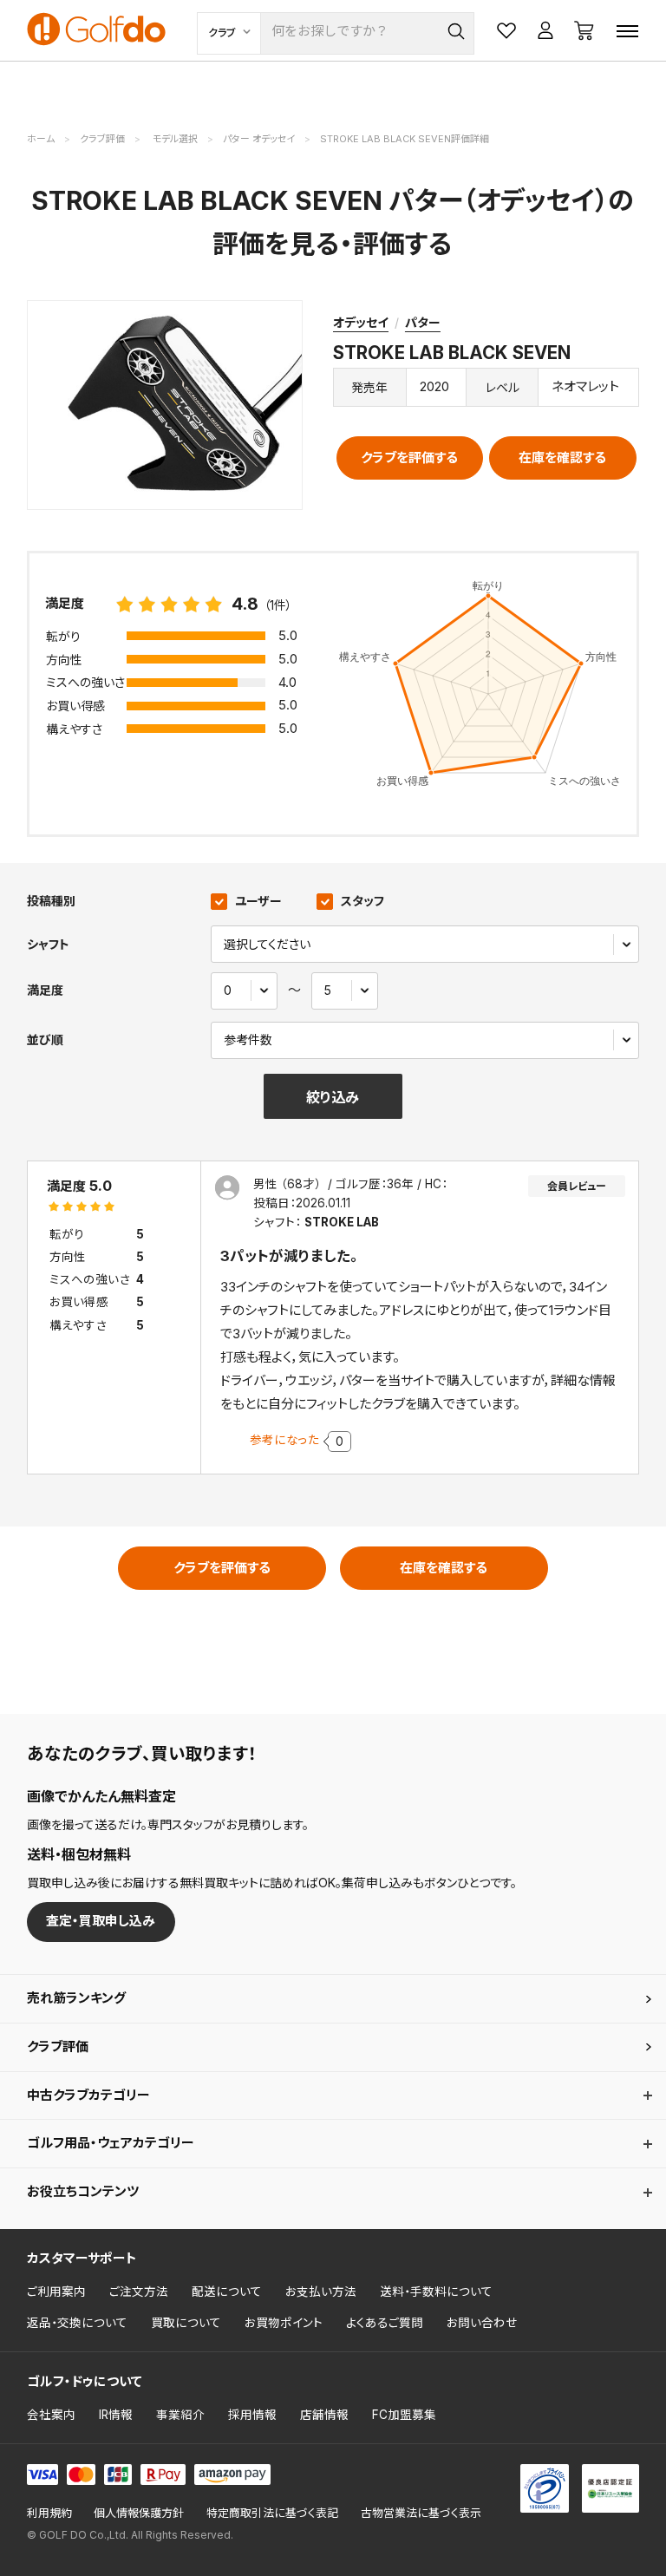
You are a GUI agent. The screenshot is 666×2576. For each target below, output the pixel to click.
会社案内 (51, 2415)
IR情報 (116, 2415)
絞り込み (333, 1097)
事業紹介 (180, 2415)
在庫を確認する (562, 458)
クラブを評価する (409, 458)
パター (423, 322)
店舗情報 (324, 2415)
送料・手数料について (436, 2292)
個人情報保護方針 (139, 2513)
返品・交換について (77, 2323)
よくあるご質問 (385, 2323)
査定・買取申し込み (101, 1921)
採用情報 (252, 2415)
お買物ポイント (284, 2323)
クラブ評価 (58, 2046)
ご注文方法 (139, 2292)
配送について (227, 2292)
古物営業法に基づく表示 (421, 2513)
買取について (186, 2323)
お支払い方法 (321, 2292)
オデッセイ (361, 322)
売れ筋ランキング (76, 1998)
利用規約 (49, 2513)
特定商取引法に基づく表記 (272, 2513)
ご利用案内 (56, 2292)
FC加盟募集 (404, 2415)
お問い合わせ (482, 2323)
